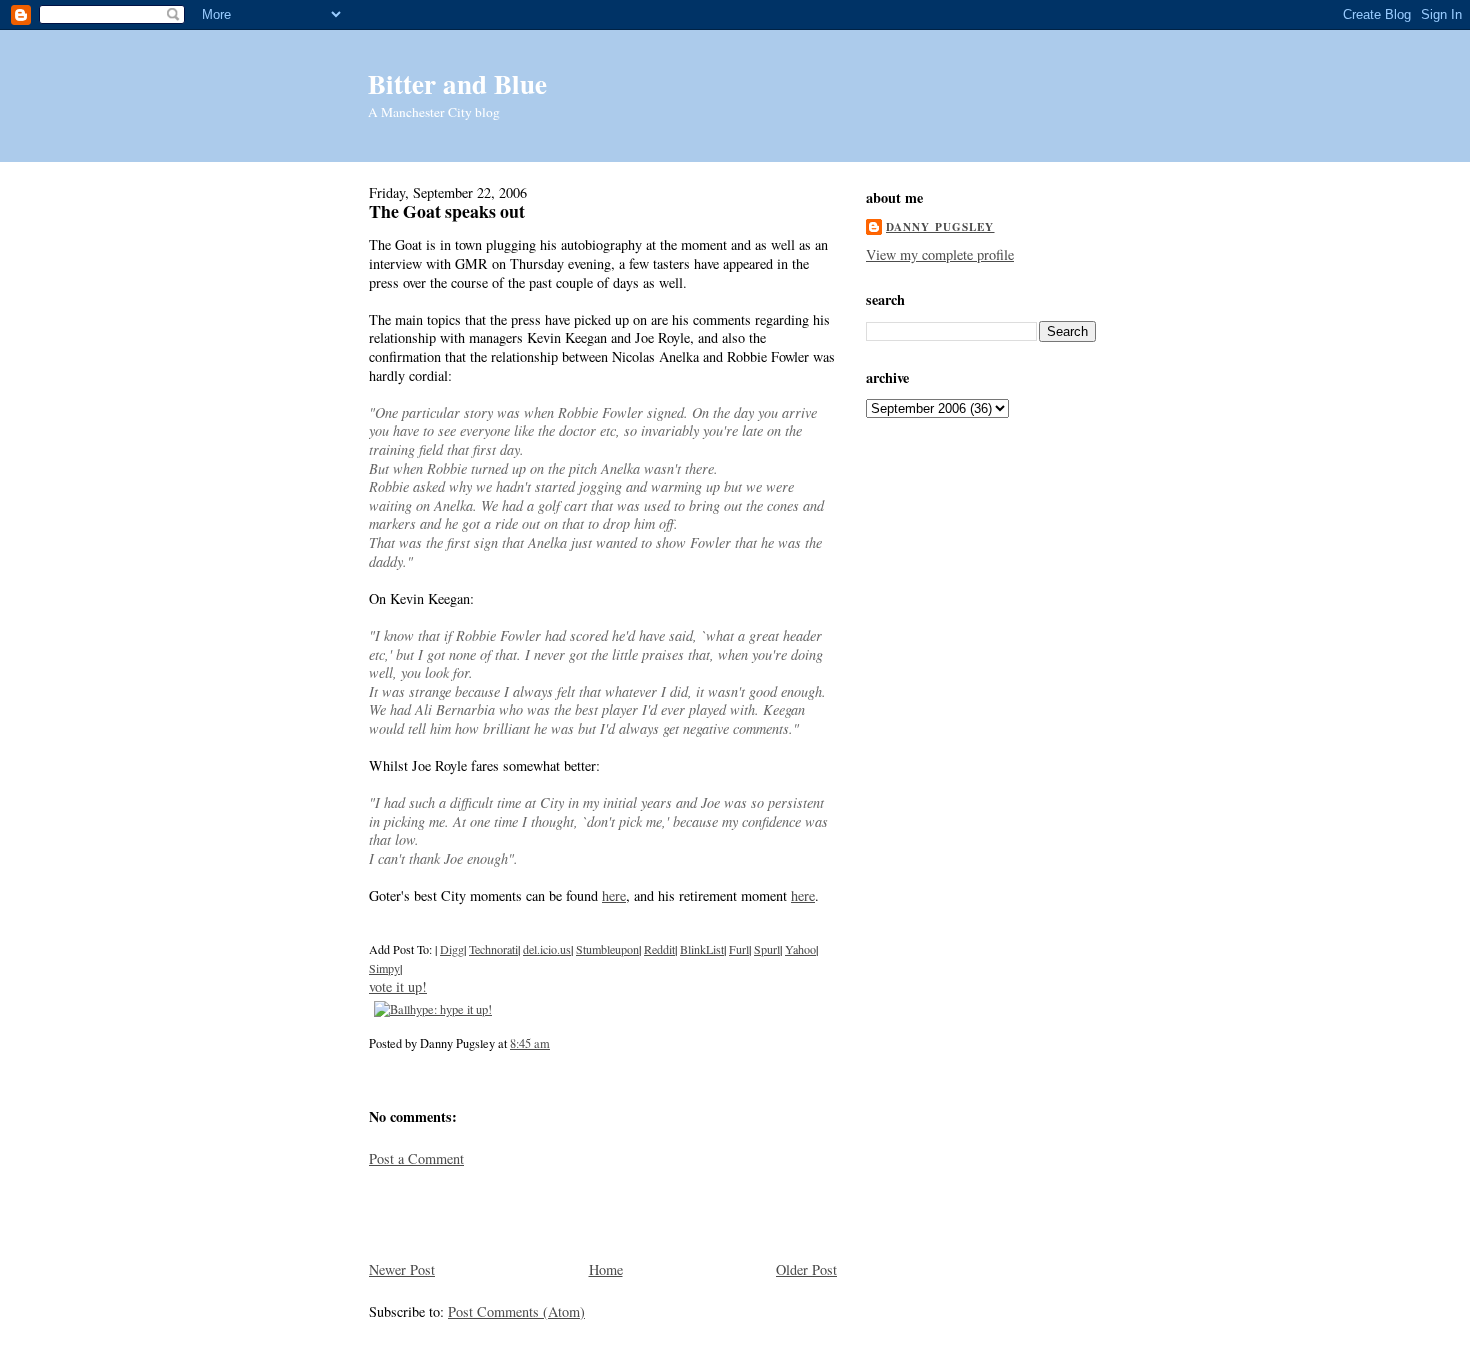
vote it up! (398, 986)
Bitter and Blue (457, 83)
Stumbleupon (607, 949)
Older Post (806, 1269)
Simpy (384, 968)
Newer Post (402, 1269)
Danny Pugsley (940, 227)
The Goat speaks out (447, 211)
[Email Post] (555, 1043)
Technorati (493, 949)
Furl (739, 949)
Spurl (767, 949)
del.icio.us (547, 949)
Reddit (659, 949)
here (614, 895)
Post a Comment (416, 1158)
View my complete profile (940, 254)
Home (606, 1269)
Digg (452, 949)
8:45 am (530, 1043)
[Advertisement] (486, 1212)
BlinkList (702, 949)
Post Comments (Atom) (516, 1311)
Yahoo (800, 949)
